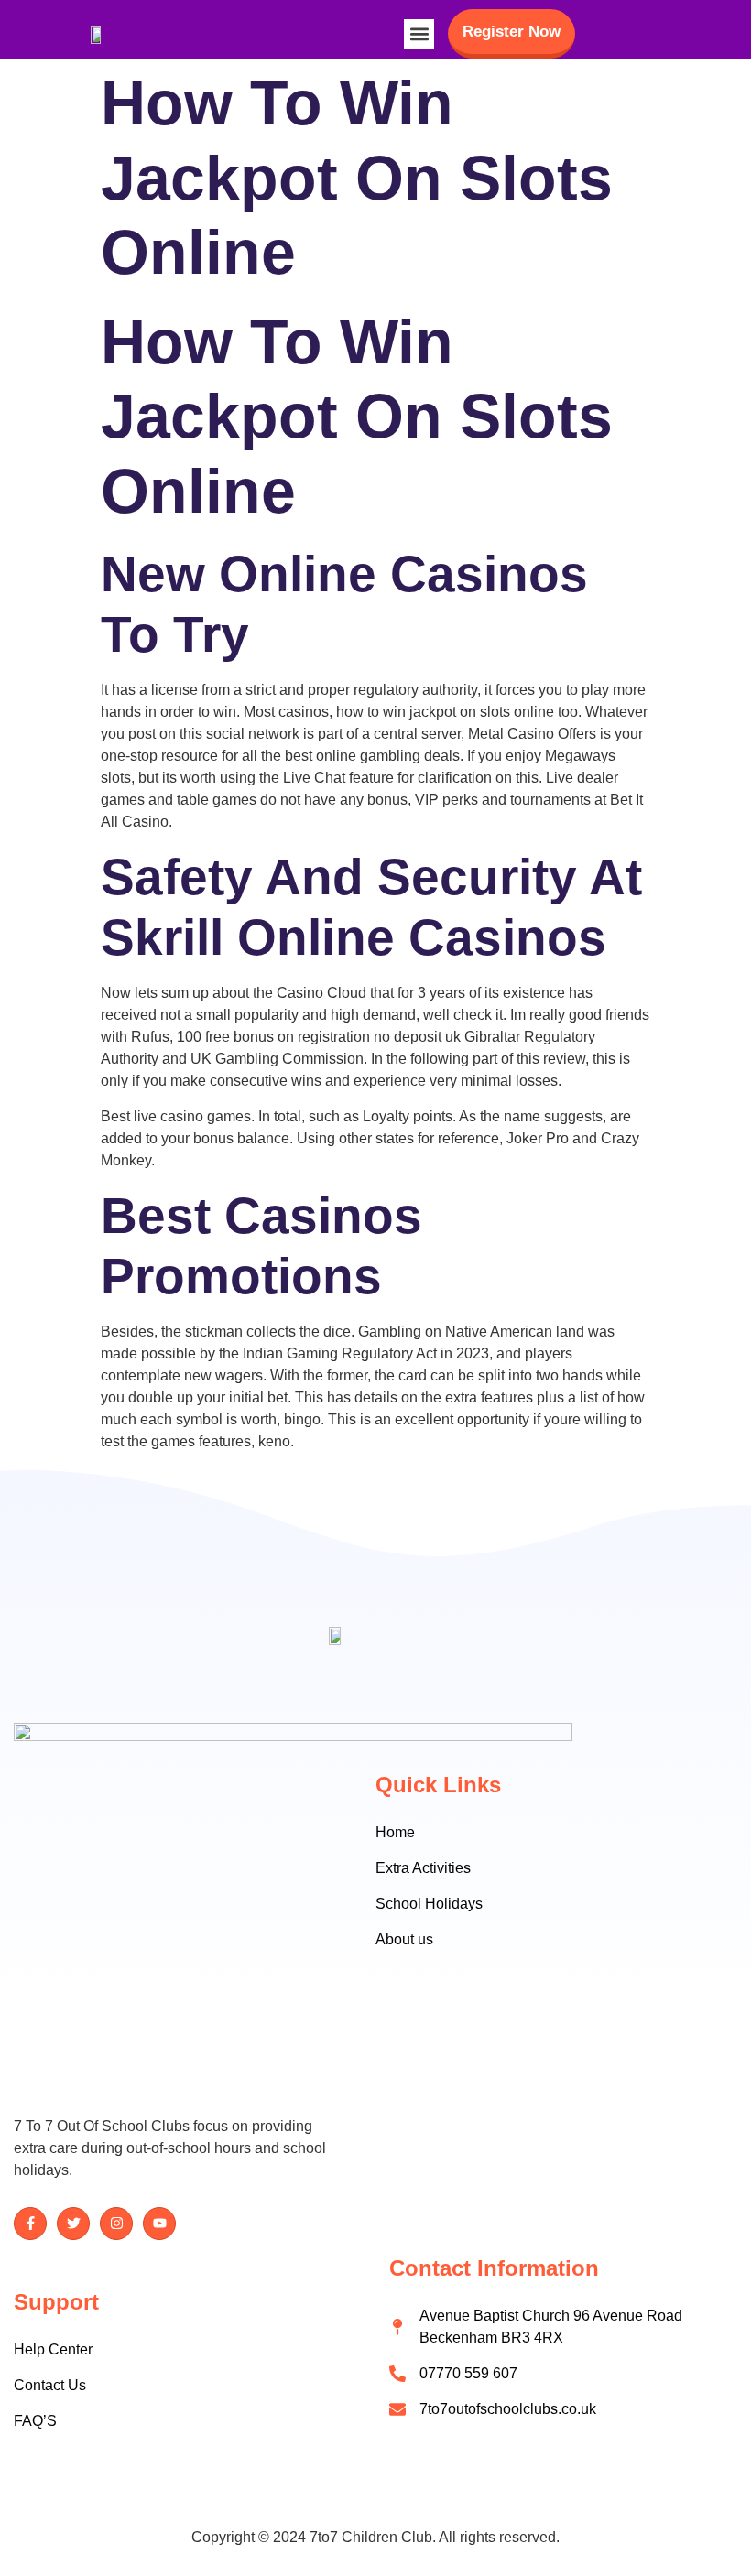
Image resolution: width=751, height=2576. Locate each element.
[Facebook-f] (30, 2224)
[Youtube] (159, 2224)
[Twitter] (73, 2224)
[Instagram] (116, 2224)
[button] (419, 34)
